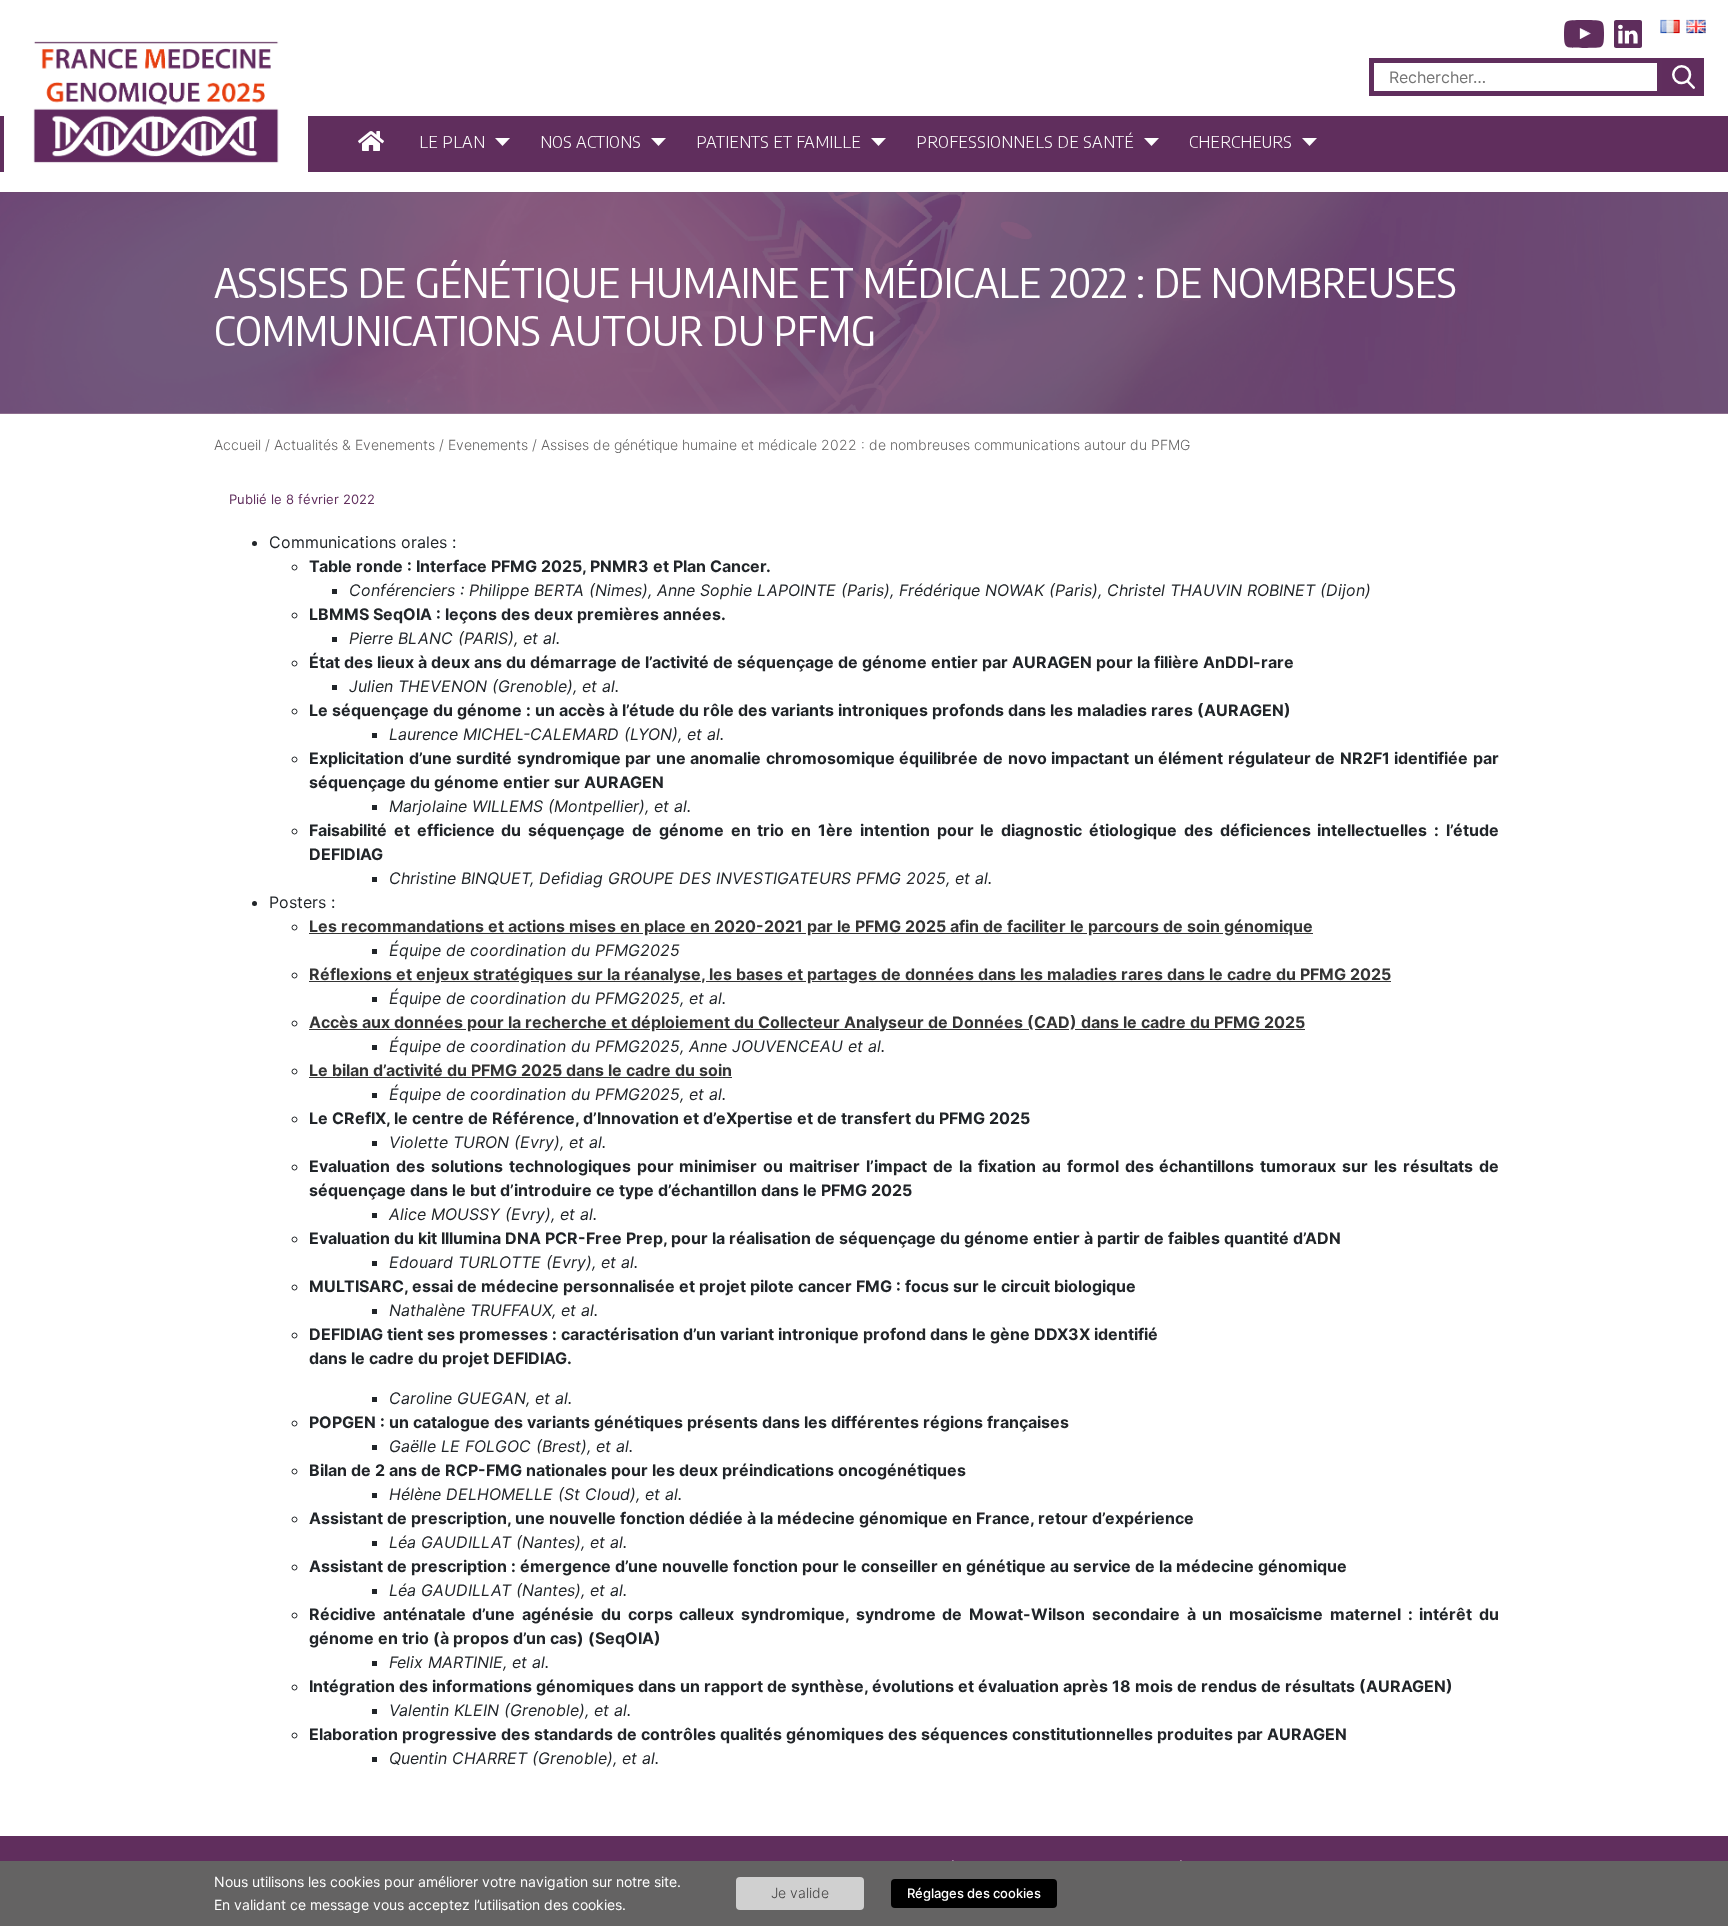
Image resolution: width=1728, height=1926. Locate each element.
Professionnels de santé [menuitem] (1025, 141)
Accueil (237, 444)
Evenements (488, 444)
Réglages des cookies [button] (974, 1893)
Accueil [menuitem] (373, 141)
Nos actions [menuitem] (590, 141)
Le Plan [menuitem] (452, 141)
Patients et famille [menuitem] (778, 141)
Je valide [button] (800, 1892)
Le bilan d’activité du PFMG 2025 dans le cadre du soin (520, 1070)
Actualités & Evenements (354, 444)
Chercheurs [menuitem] (1240, 141)
